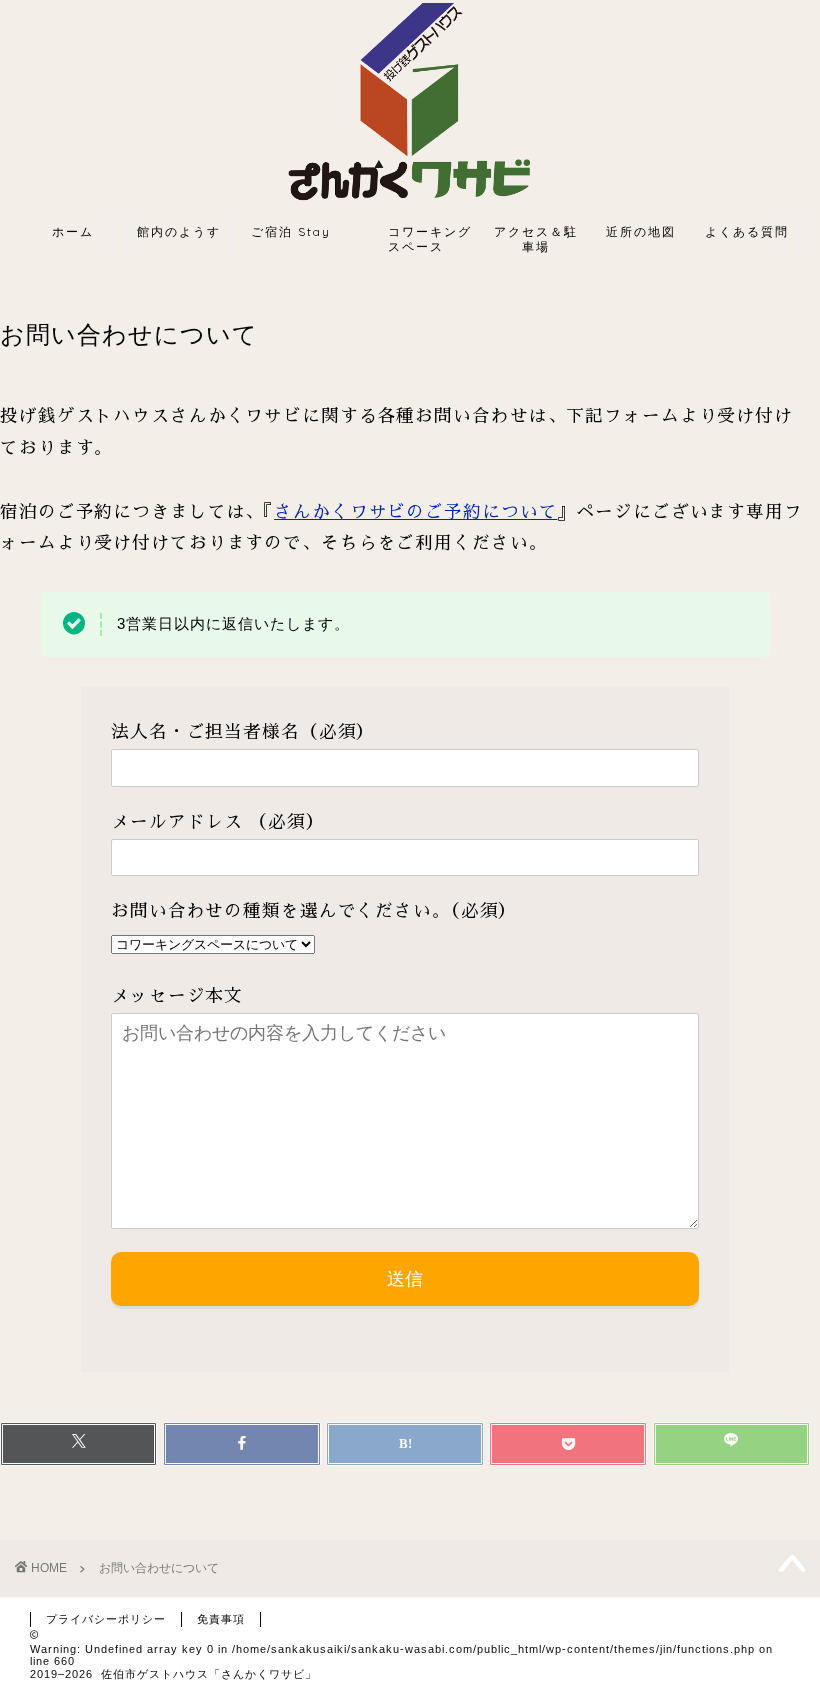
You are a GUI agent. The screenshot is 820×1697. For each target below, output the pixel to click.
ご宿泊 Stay (291, 231)
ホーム (73, 231)
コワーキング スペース (421, 238)
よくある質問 (747, 231)
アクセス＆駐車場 (536, 238)
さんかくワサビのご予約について (415, 512)
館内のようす (179, 231)
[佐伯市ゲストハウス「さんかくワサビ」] (409, 207)
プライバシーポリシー (106, 1619)
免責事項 (221, 1619)
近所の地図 (641, 231)
